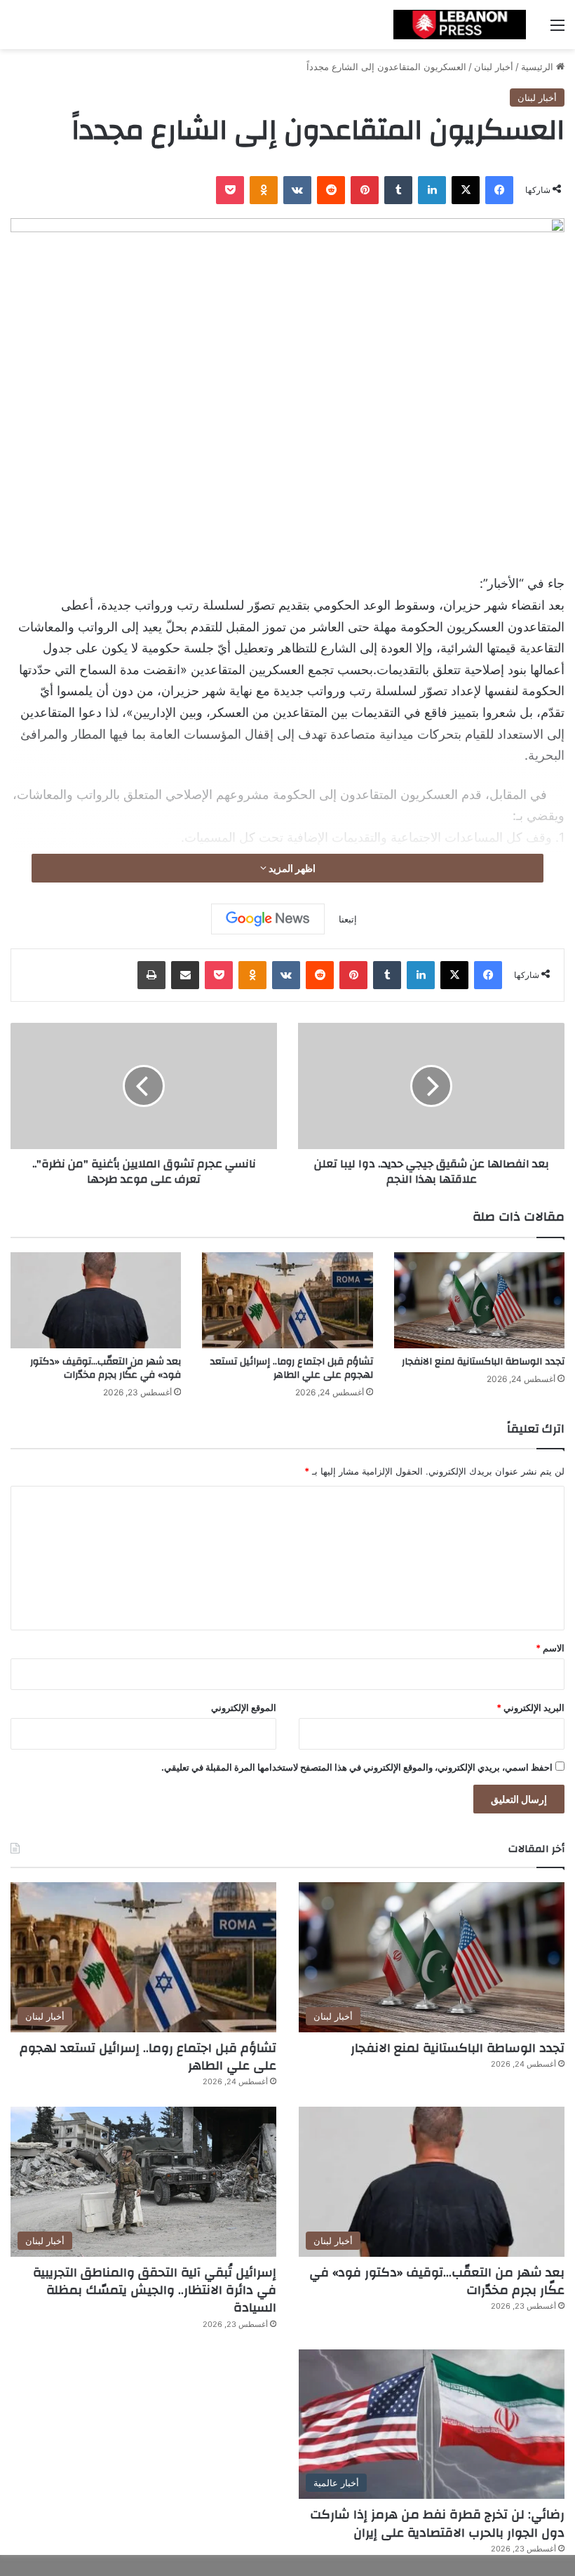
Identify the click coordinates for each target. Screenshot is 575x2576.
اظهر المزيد (291, 868)
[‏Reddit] (331, 190)
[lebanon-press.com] (459, 25)
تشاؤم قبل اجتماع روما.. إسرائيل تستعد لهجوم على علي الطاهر (292, 1368)
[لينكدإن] (432, 190)
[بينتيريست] (365, 190)
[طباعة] (151, 975)
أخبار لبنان (494, 67)
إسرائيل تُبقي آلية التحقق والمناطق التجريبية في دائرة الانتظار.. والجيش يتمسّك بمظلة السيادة (155, 2290)
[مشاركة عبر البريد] (185, 975)
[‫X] (466, 190)
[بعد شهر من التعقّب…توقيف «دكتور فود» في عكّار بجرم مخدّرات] (96, 1300)
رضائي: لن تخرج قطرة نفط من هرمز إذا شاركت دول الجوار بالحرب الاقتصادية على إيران (437, 2523)
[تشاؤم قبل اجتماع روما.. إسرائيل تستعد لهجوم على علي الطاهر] (287, 1300)
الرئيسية (539, 67)
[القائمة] (557, 30)
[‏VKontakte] (297, 190)
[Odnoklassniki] (264, 190)
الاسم (550, 1648)
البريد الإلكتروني (530, 1708)
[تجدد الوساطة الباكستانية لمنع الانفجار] (479, 1300)
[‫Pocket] (230, 190)
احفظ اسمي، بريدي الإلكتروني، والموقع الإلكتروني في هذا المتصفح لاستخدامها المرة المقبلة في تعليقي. (357, 1767)
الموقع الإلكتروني (244, 1708)
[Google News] (268, 919)
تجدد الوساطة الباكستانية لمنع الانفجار (483, 1362)
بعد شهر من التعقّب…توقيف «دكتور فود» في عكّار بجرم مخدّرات (106, 1368)
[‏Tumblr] (398, 190)
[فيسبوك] (499, 190)
